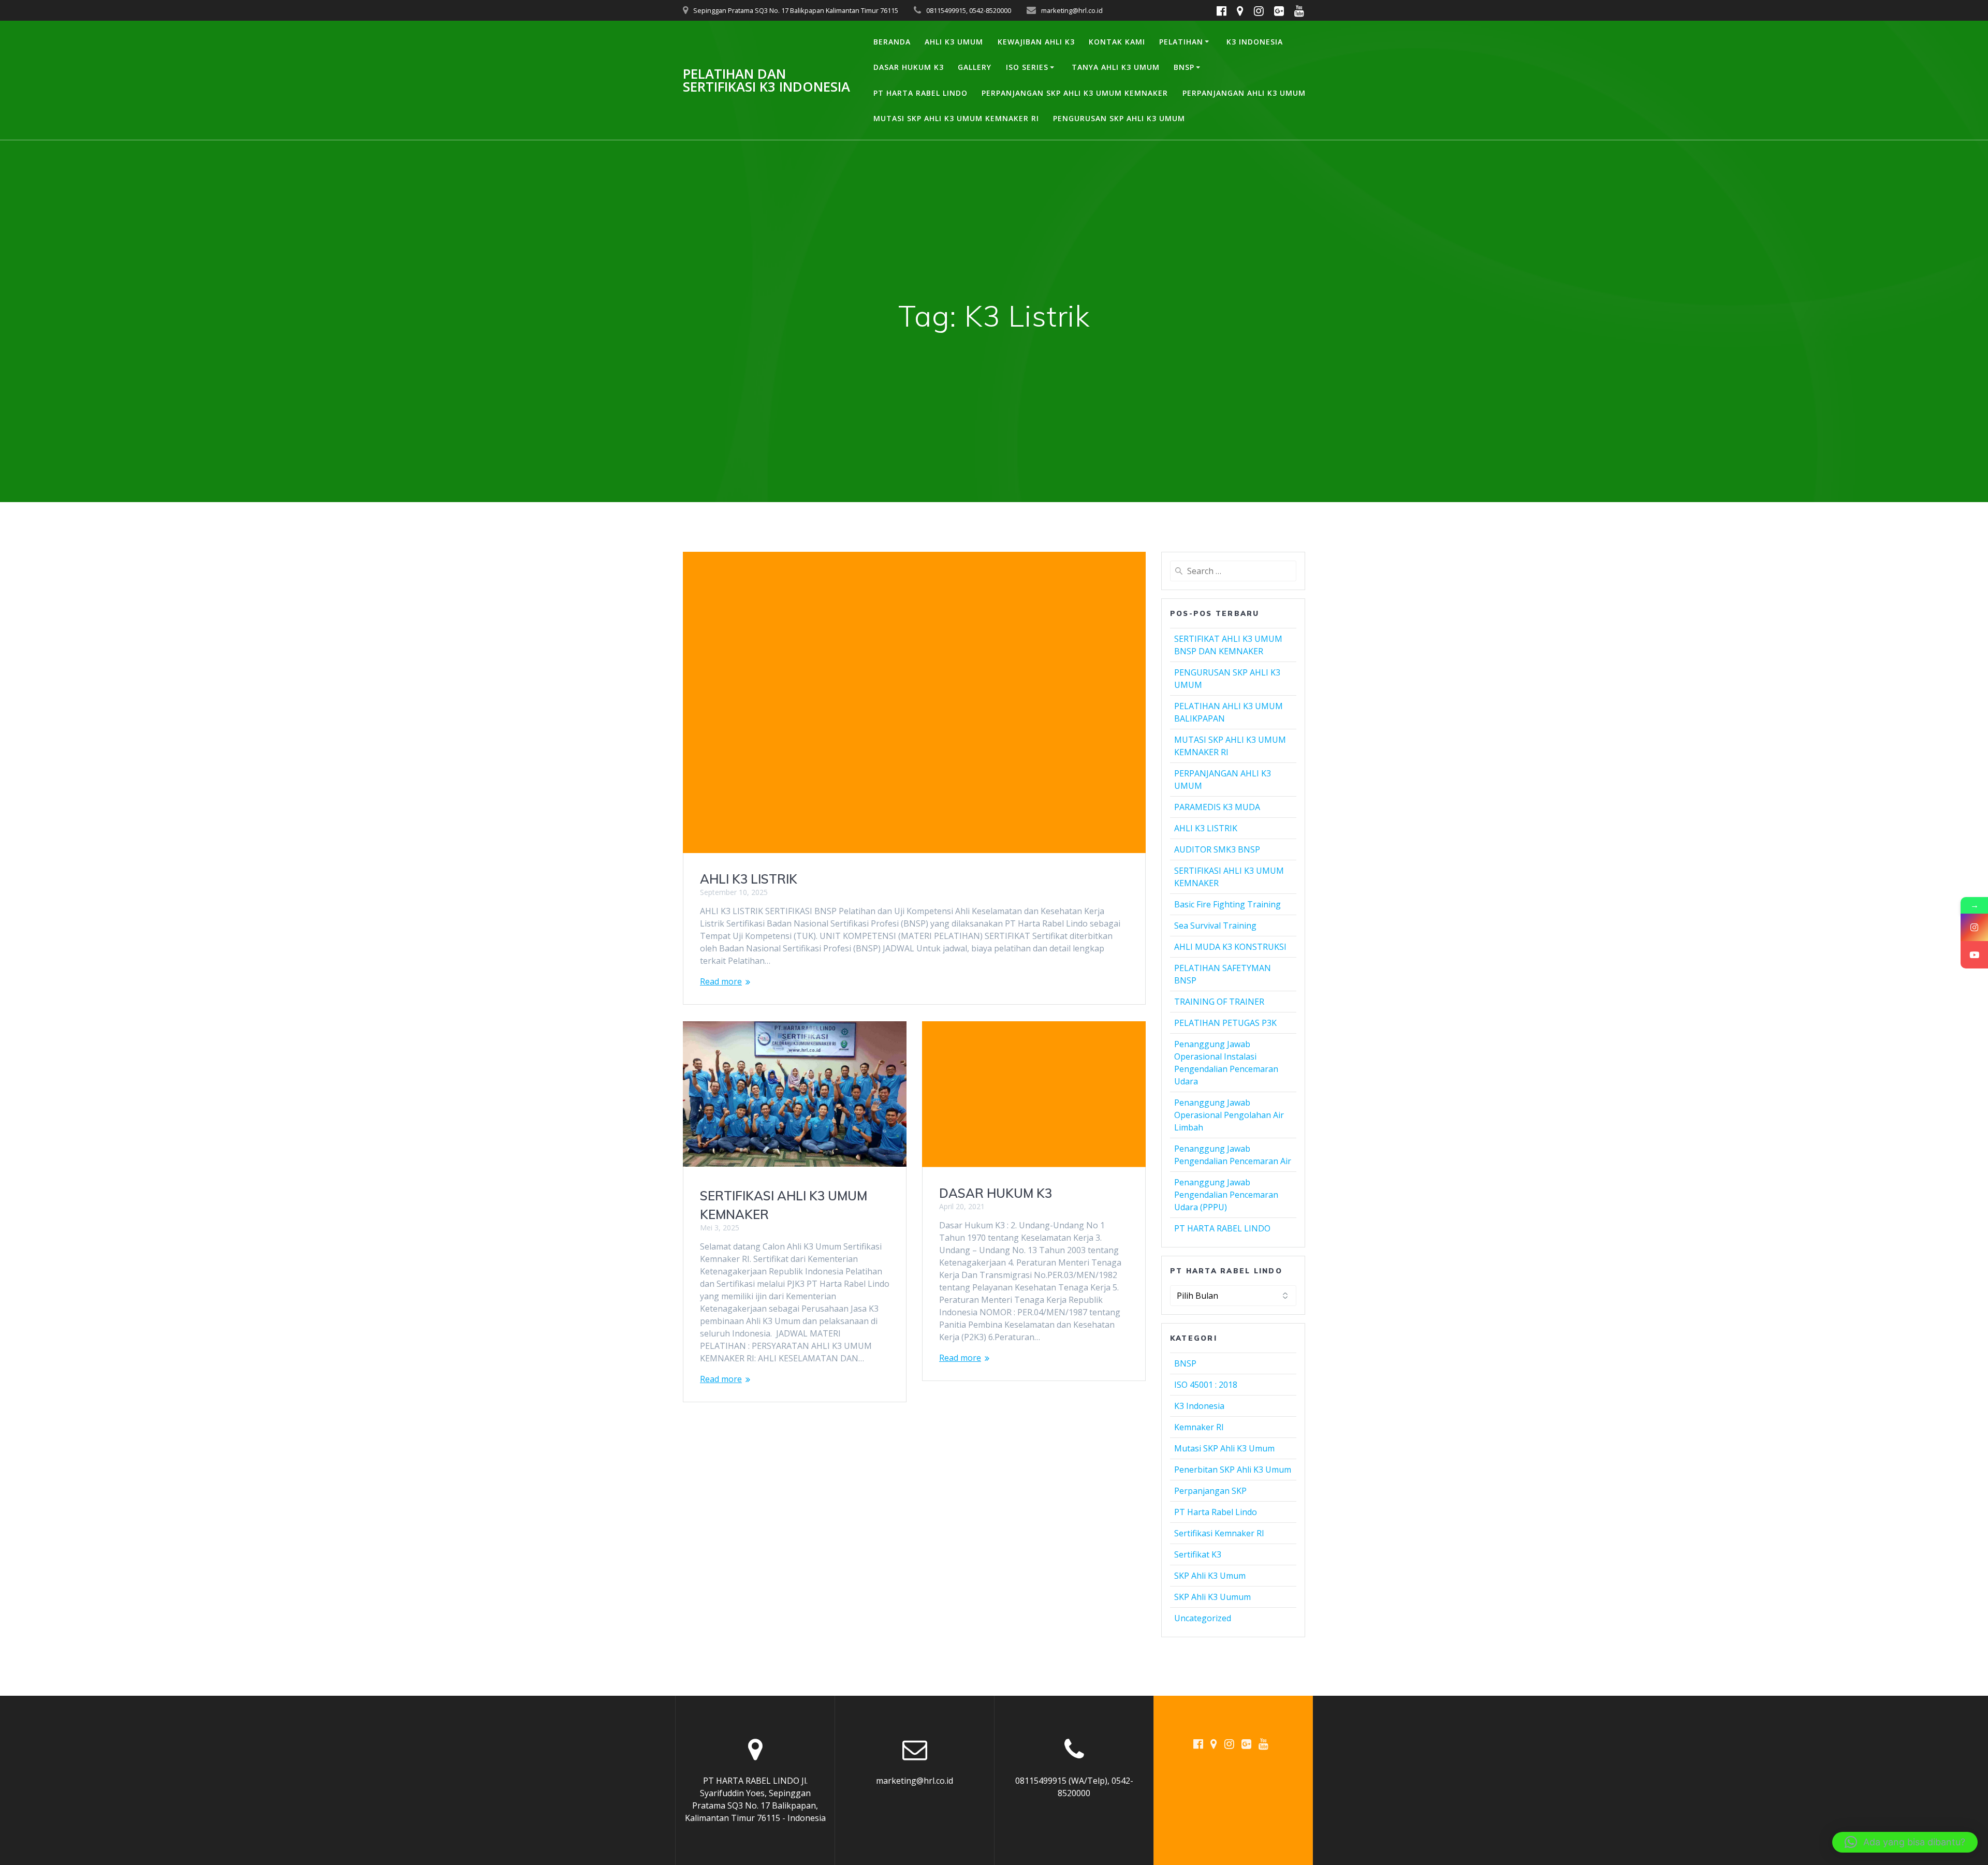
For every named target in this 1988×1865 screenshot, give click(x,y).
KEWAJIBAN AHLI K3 (1036, 42)
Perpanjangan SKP (1210, 1491)
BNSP (1184, 67)
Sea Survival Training (1215, 926)
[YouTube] (1974, 955)
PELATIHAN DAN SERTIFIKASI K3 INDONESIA (766, 80)
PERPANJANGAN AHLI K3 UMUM (1244, 93)
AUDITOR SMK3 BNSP (1217, 849)
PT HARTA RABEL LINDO (920, 93)
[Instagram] (1974, 927)
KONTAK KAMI (1117, 42)
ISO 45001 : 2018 (1206, 1385)
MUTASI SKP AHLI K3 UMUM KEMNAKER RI (956, 118)
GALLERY (975, 67)
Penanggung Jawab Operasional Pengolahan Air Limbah (1229, 1115)
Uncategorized (1203, 1618)
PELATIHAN (1181, 42)
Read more (721, 981)
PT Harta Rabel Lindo (1216, 1512)
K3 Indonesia (1199, 1406)
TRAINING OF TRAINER (1219, 1002)
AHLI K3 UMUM (954, 42)
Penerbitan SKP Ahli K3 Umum (1233, 1470)
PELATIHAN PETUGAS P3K (1225, 1023)
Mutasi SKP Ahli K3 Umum (1224, 1448)
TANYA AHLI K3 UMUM (1116, 67)
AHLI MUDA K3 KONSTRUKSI (1230, 947)
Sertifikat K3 (1198, 1554)
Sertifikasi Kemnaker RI (1219, 1533)
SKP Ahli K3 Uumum (1212, 1597)
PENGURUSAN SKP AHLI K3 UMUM (1119, 118)
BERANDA (892, 42)
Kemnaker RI (1199, 1427)
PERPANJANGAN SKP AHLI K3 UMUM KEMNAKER (1075, 93)
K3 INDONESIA (1255, 42)
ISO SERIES (1027, 67)
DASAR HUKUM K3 (909, 67)
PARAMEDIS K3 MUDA (1217, 807)
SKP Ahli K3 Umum (1210, 1576)
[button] (1905, 1842)
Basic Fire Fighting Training (1227, 904)
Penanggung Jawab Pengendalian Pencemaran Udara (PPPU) (1226, 1195)
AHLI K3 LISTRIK (749, 879)
